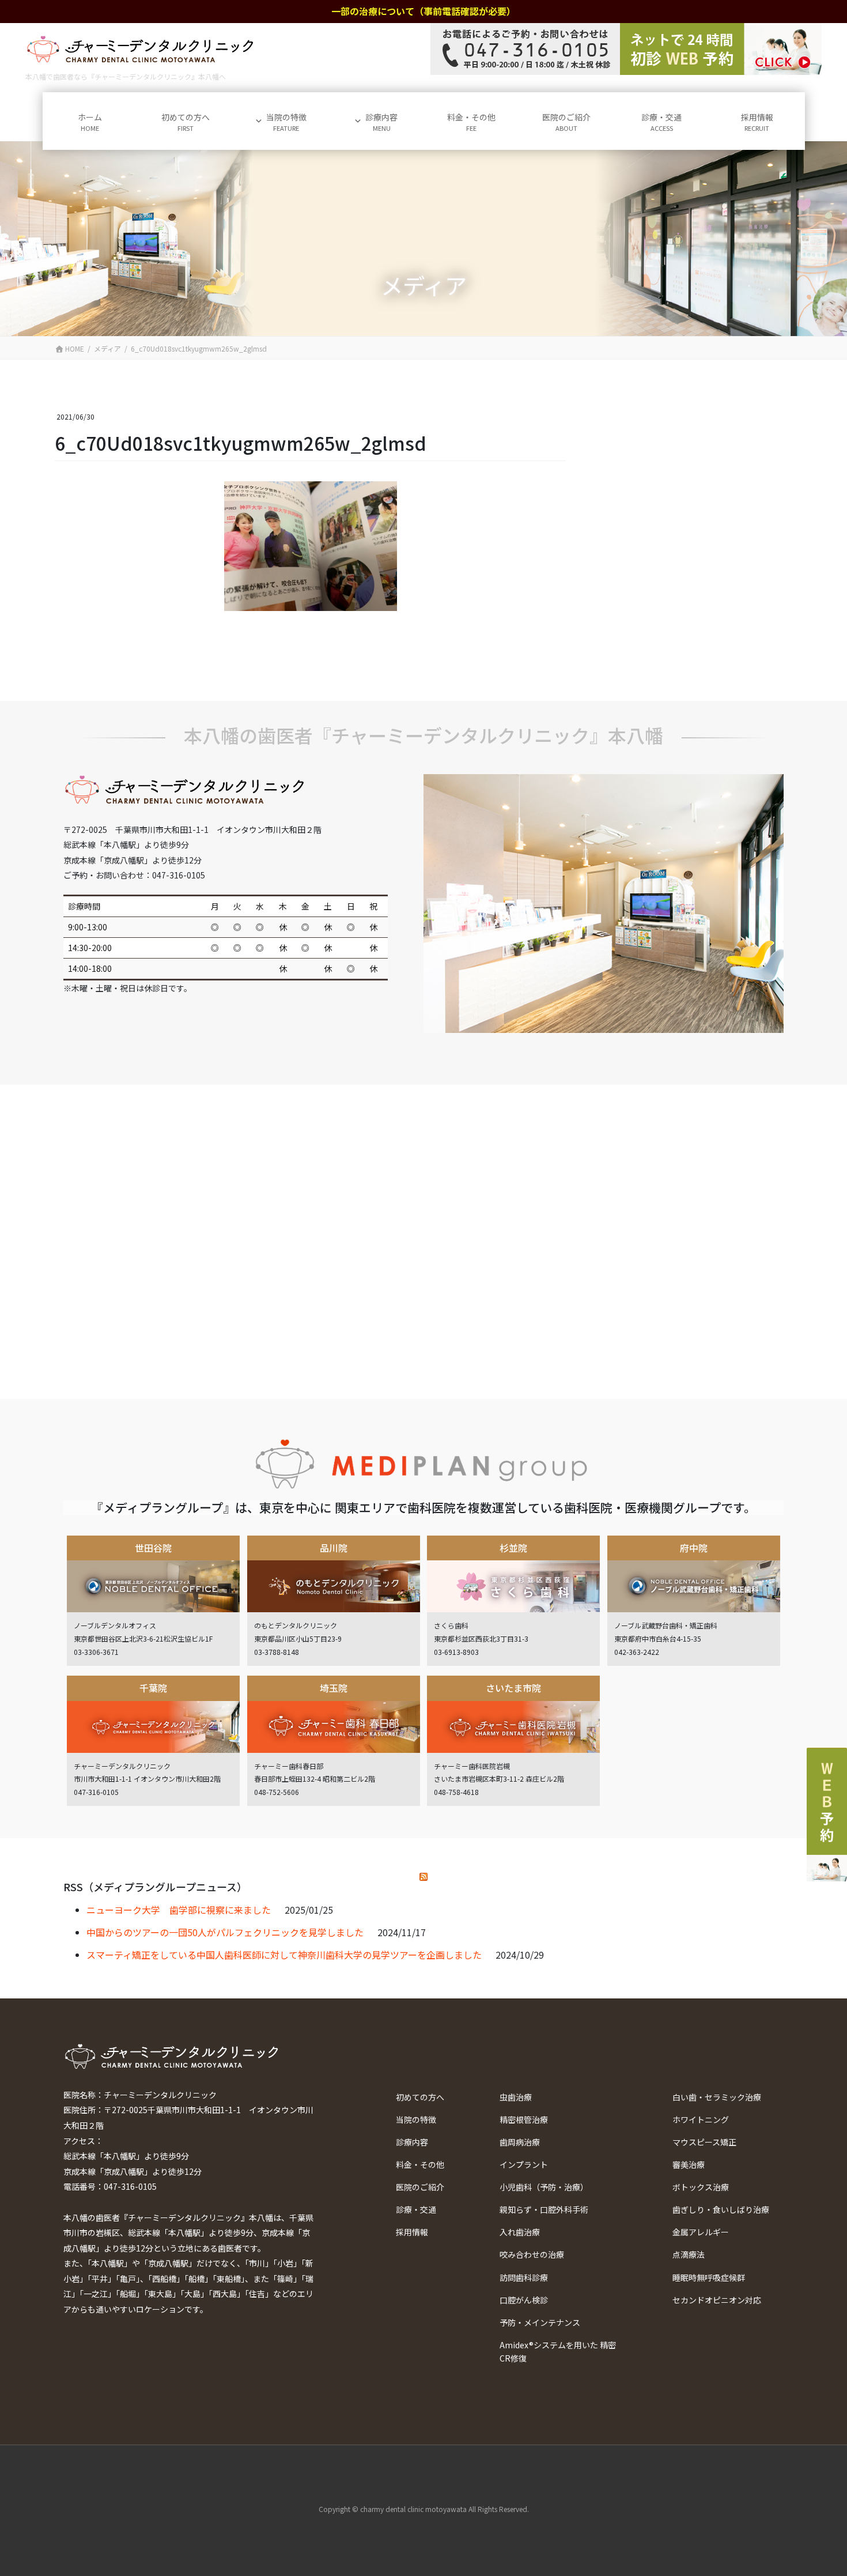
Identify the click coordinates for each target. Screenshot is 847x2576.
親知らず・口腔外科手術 (544, 2209)
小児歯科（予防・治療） (544, 2187)
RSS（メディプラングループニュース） (155, 1887)
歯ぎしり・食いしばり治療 (721, 2209)
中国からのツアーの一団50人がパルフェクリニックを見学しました (225, 1932)
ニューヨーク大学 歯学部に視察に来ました (179, 1910)
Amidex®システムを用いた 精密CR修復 (558, 2351)
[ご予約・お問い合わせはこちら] (626, 49)
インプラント (524, 2164)
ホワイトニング (701, 2119)
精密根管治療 (524, 2119)
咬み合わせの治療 (532, 2254)
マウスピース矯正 (704, 2142)
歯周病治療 (520, 2142)
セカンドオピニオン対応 (717, 2300)
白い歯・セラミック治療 (717, 2097)
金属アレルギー (701, 2232)
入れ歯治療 (520, 2232)
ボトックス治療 (701, 2187)
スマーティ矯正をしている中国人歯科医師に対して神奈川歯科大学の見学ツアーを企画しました (284, 1955)
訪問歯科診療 (524, 2277)
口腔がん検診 (524, 2300)
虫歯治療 (516, 2097)
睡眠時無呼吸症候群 (709, 2277)
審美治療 (689, 2164)
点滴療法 (689, 2254)
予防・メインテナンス (540, 2322)
